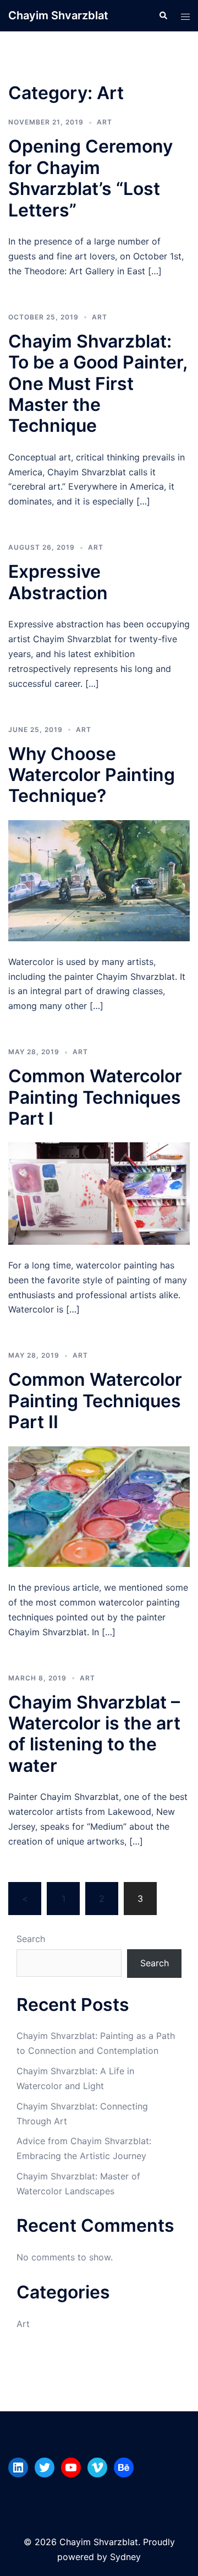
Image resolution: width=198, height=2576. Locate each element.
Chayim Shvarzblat (58, 15)
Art (105, 122)
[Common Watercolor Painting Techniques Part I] (99, 1192)
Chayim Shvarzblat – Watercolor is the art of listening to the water (94, 1734)
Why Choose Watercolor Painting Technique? (92, 775)
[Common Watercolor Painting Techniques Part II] (99, 1506)
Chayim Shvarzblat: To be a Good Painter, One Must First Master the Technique (98, 384)
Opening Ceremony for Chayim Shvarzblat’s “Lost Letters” (90, 178)
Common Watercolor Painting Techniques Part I (95, 1097)
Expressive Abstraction (58, 582)
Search (31, 1939)
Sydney (125, 2557)
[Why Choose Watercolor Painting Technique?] (99, 880)
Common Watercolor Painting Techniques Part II (95, 1401)
